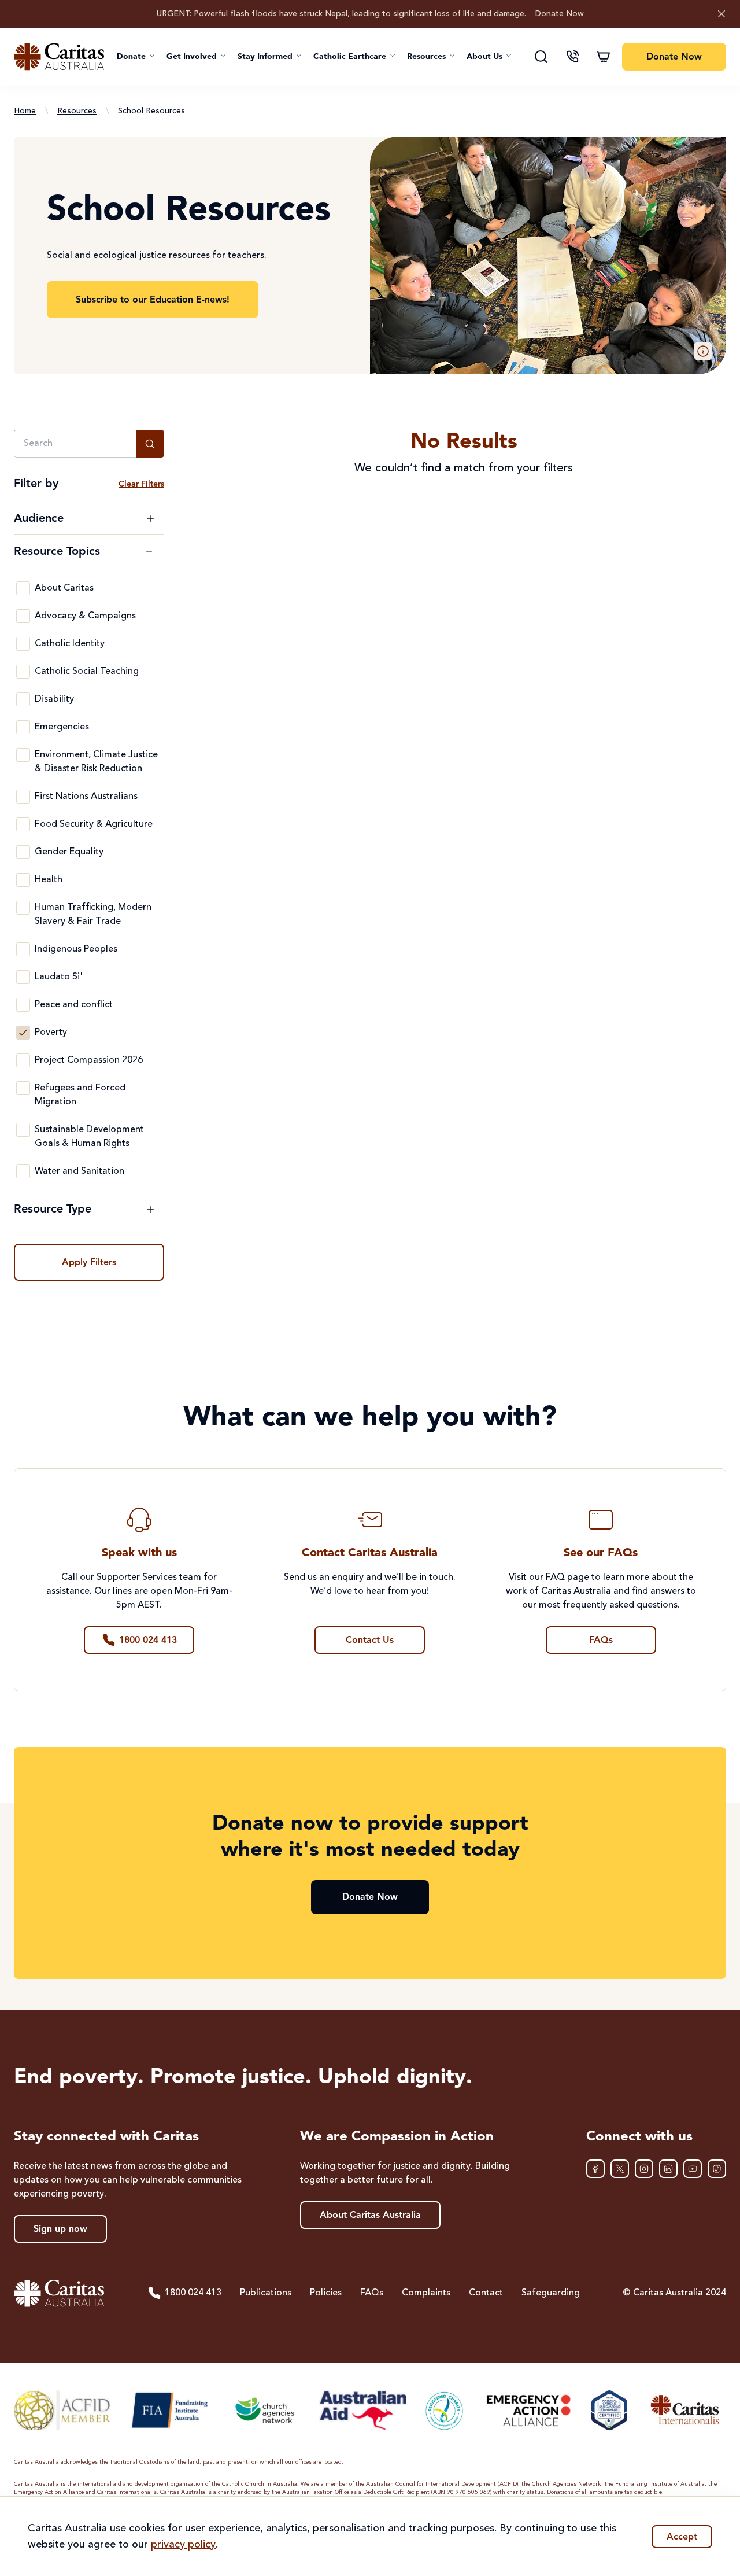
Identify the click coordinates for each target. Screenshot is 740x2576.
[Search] (541, 57)
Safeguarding (551, 2293)
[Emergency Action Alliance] (528, 2410)
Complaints (426, 2293)
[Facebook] (595, 2169)
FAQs (372, 2293)
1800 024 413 (193, 2293)
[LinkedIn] (668, 2169)
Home (25, 111)
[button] (136, 57)
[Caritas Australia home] (59, 57)
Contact (486, 2293)
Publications (266, 2293)
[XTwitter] (620, 2169)
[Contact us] (572, 57)
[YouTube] (693, 2169)
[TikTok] (717, 2169)
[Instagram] (644, 2169)
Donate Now (560, 14)
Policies (326, 2293)
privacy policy (183, 2545)
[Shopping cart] (604, 57)
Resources (77, 111)
